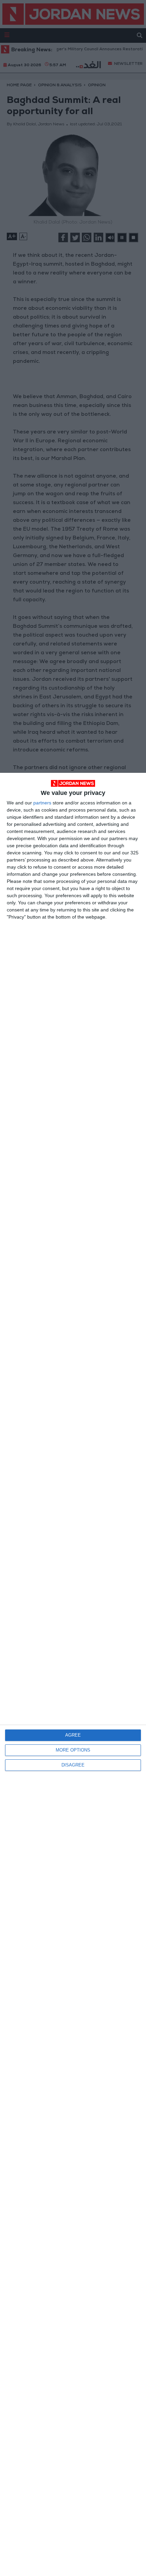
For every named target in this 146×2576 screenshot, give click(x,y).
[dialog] (73, 1674)
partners (42, 803)
